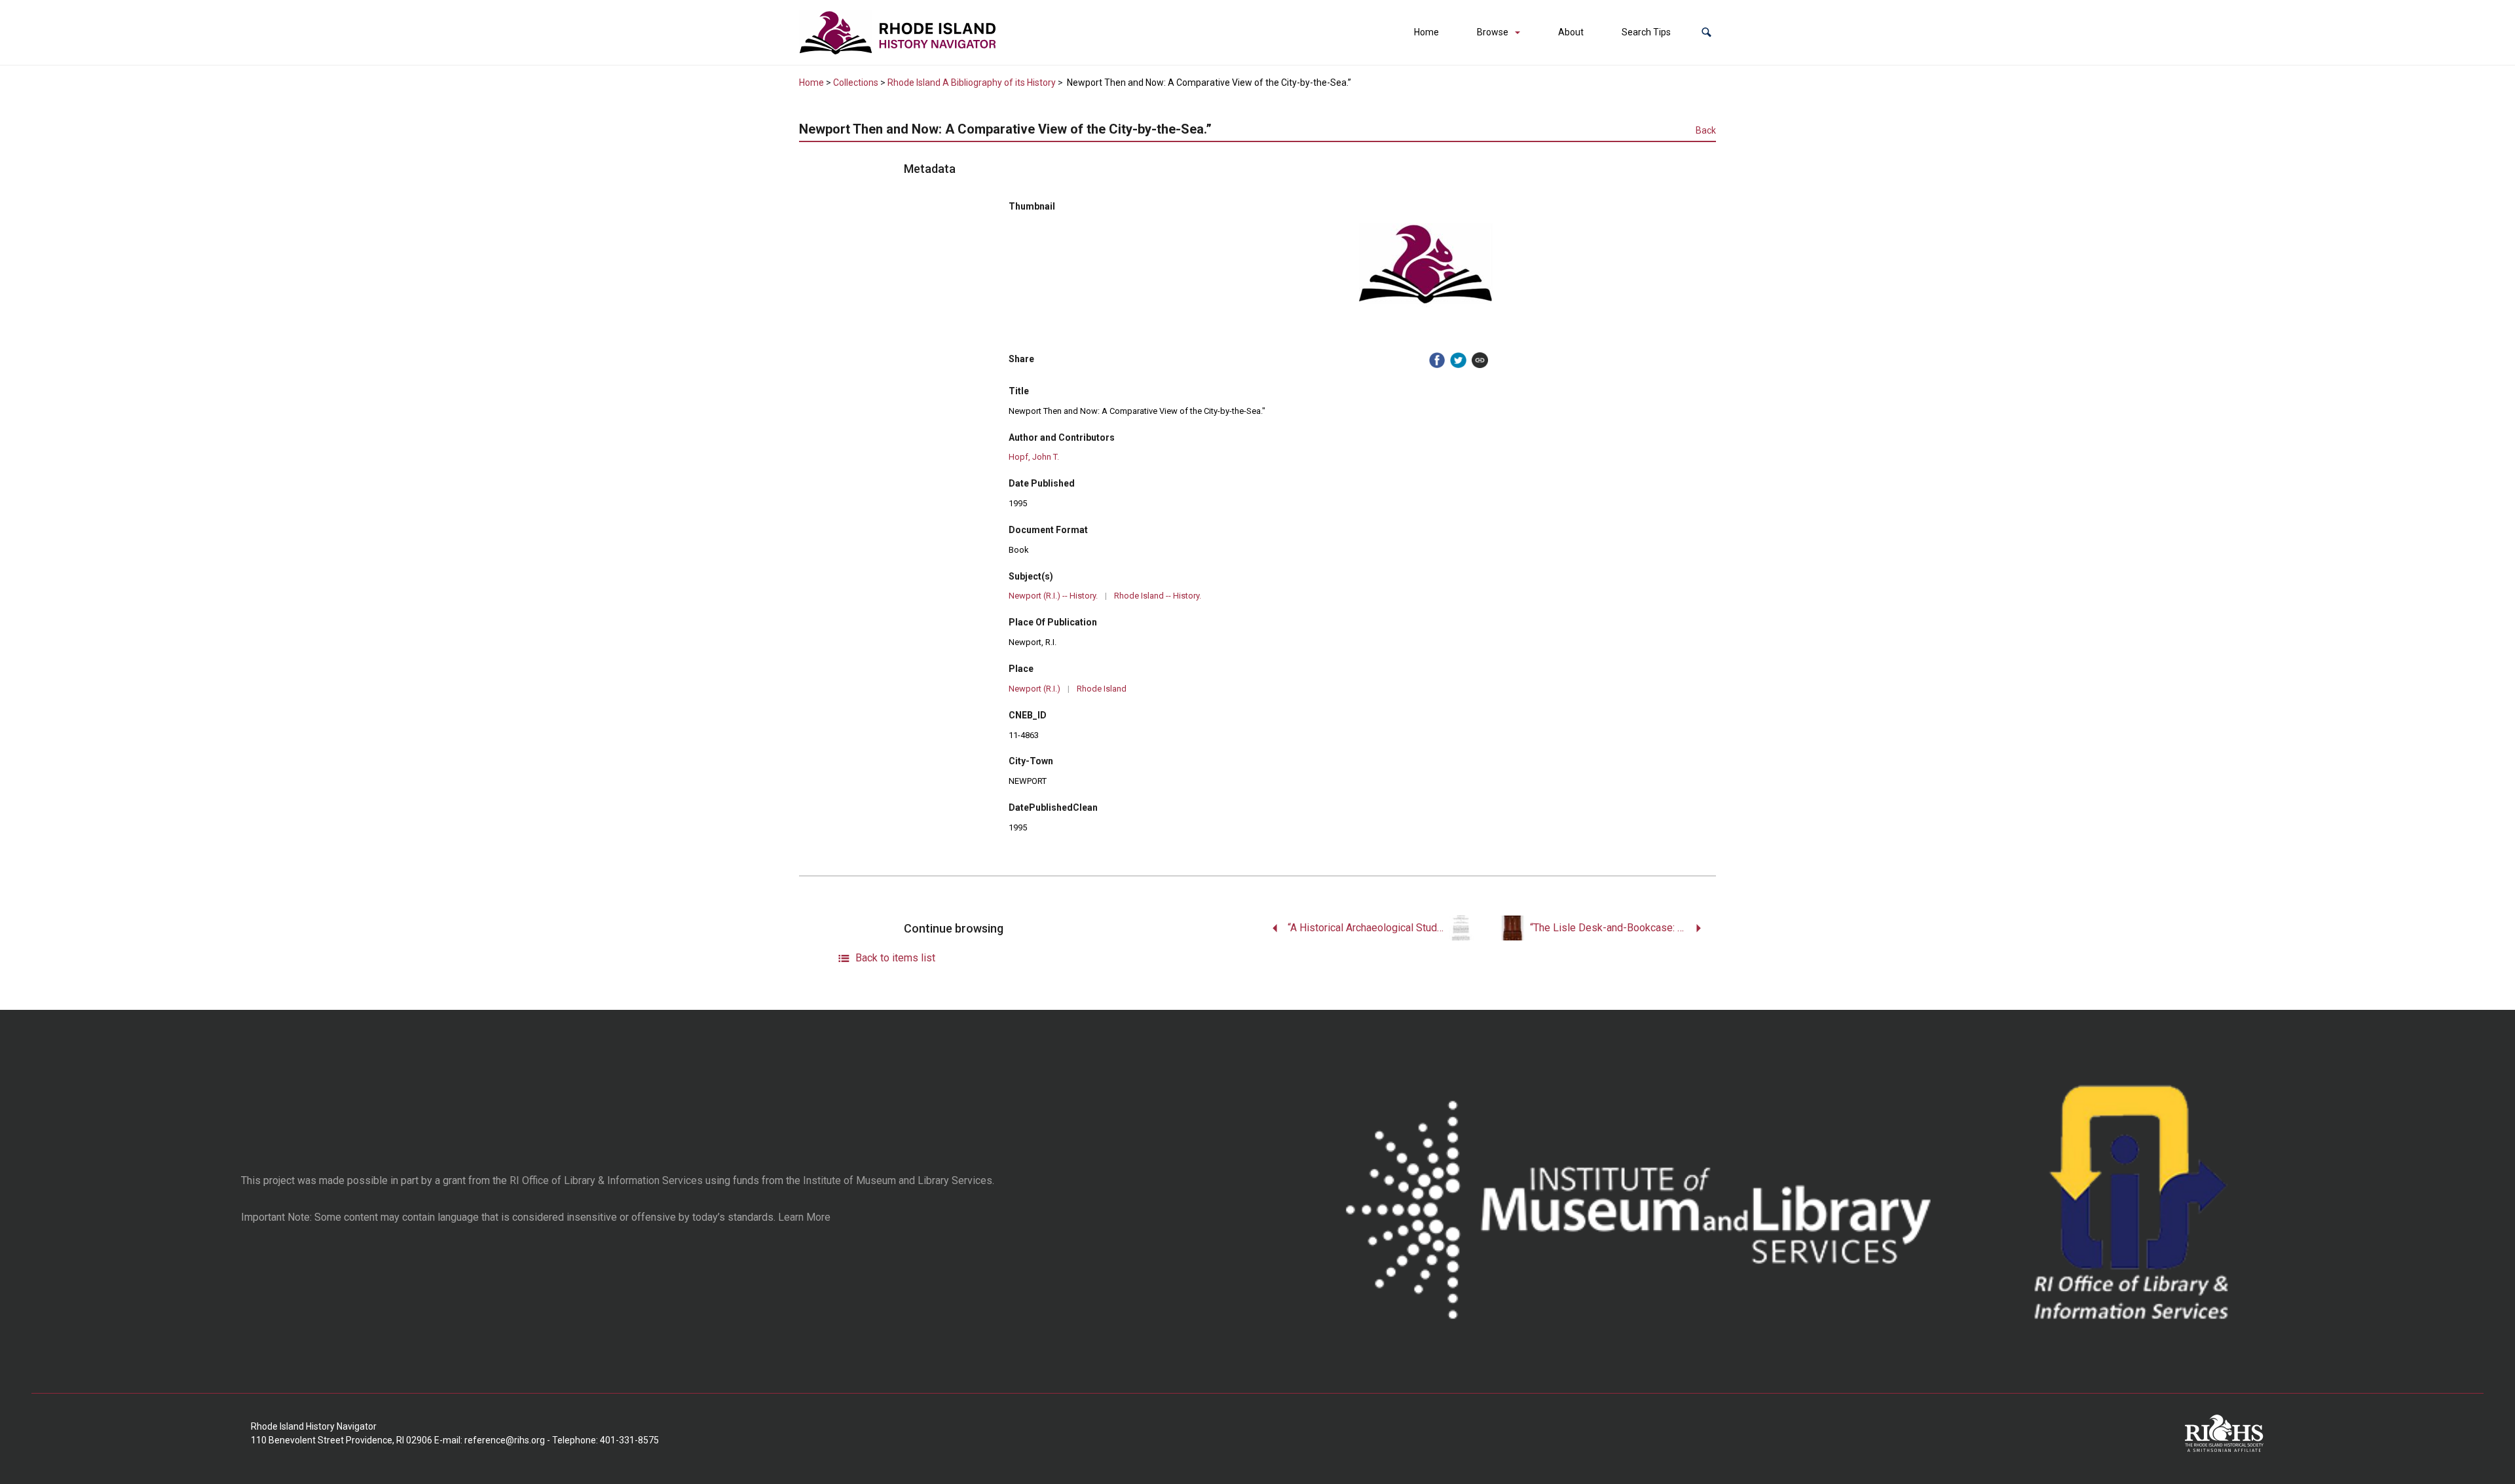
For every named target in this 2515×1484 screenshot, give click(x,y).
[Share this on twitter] (1458, 361)
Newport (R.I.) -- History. (1053, 596)
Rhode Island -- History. (1158, 596)
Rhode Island (1102, 689)
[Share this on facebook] (1437, 361)
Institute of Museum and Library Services (898, 1180)
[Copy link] (1480, 361)
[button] (1706, 32)
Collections (856, 83)
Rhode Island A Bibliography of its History (972, 83)
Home (1426, 32)
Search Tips (1646, 32)
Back (1706, 130)
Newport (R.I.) (1034, 689)
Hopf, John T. (1034, 457)
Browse (1493, 32)
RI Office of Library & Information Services (606, 1180)
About (1571, 32)
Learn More (804, 1217)
